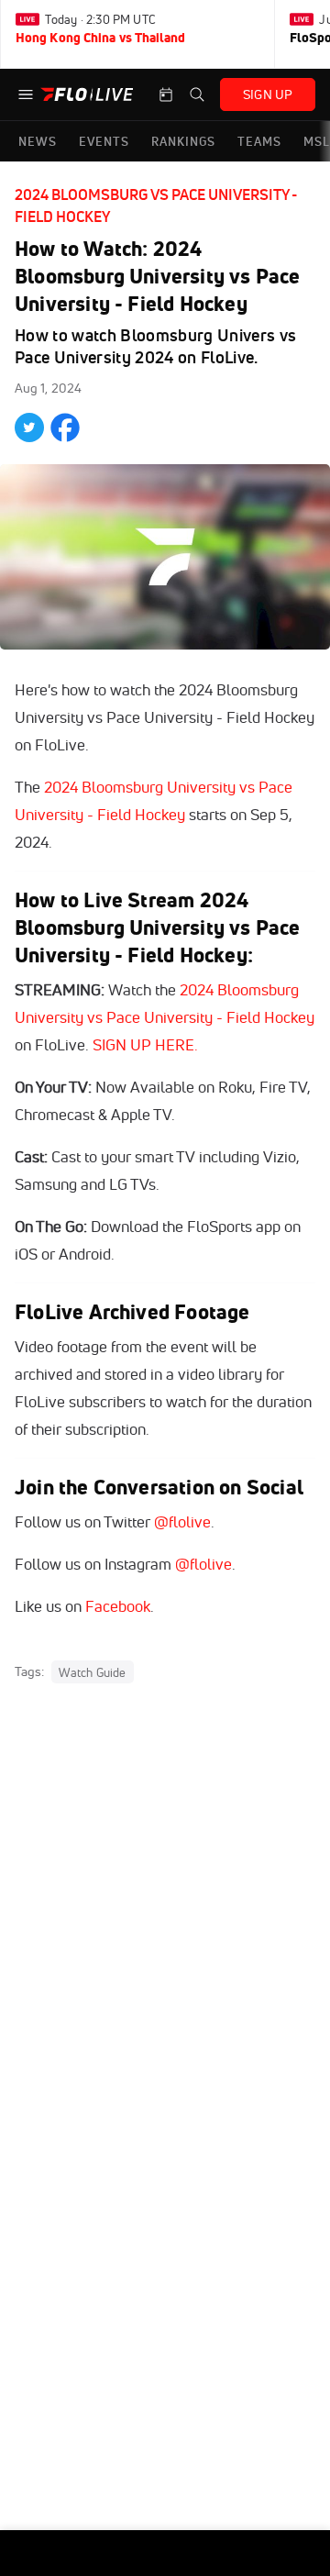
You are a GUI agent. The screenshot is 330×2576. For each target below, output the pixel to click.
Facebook (118, 1606)
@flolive (182, 1521)
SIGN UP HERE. (145, 1044)
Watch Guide (92, 1672)
